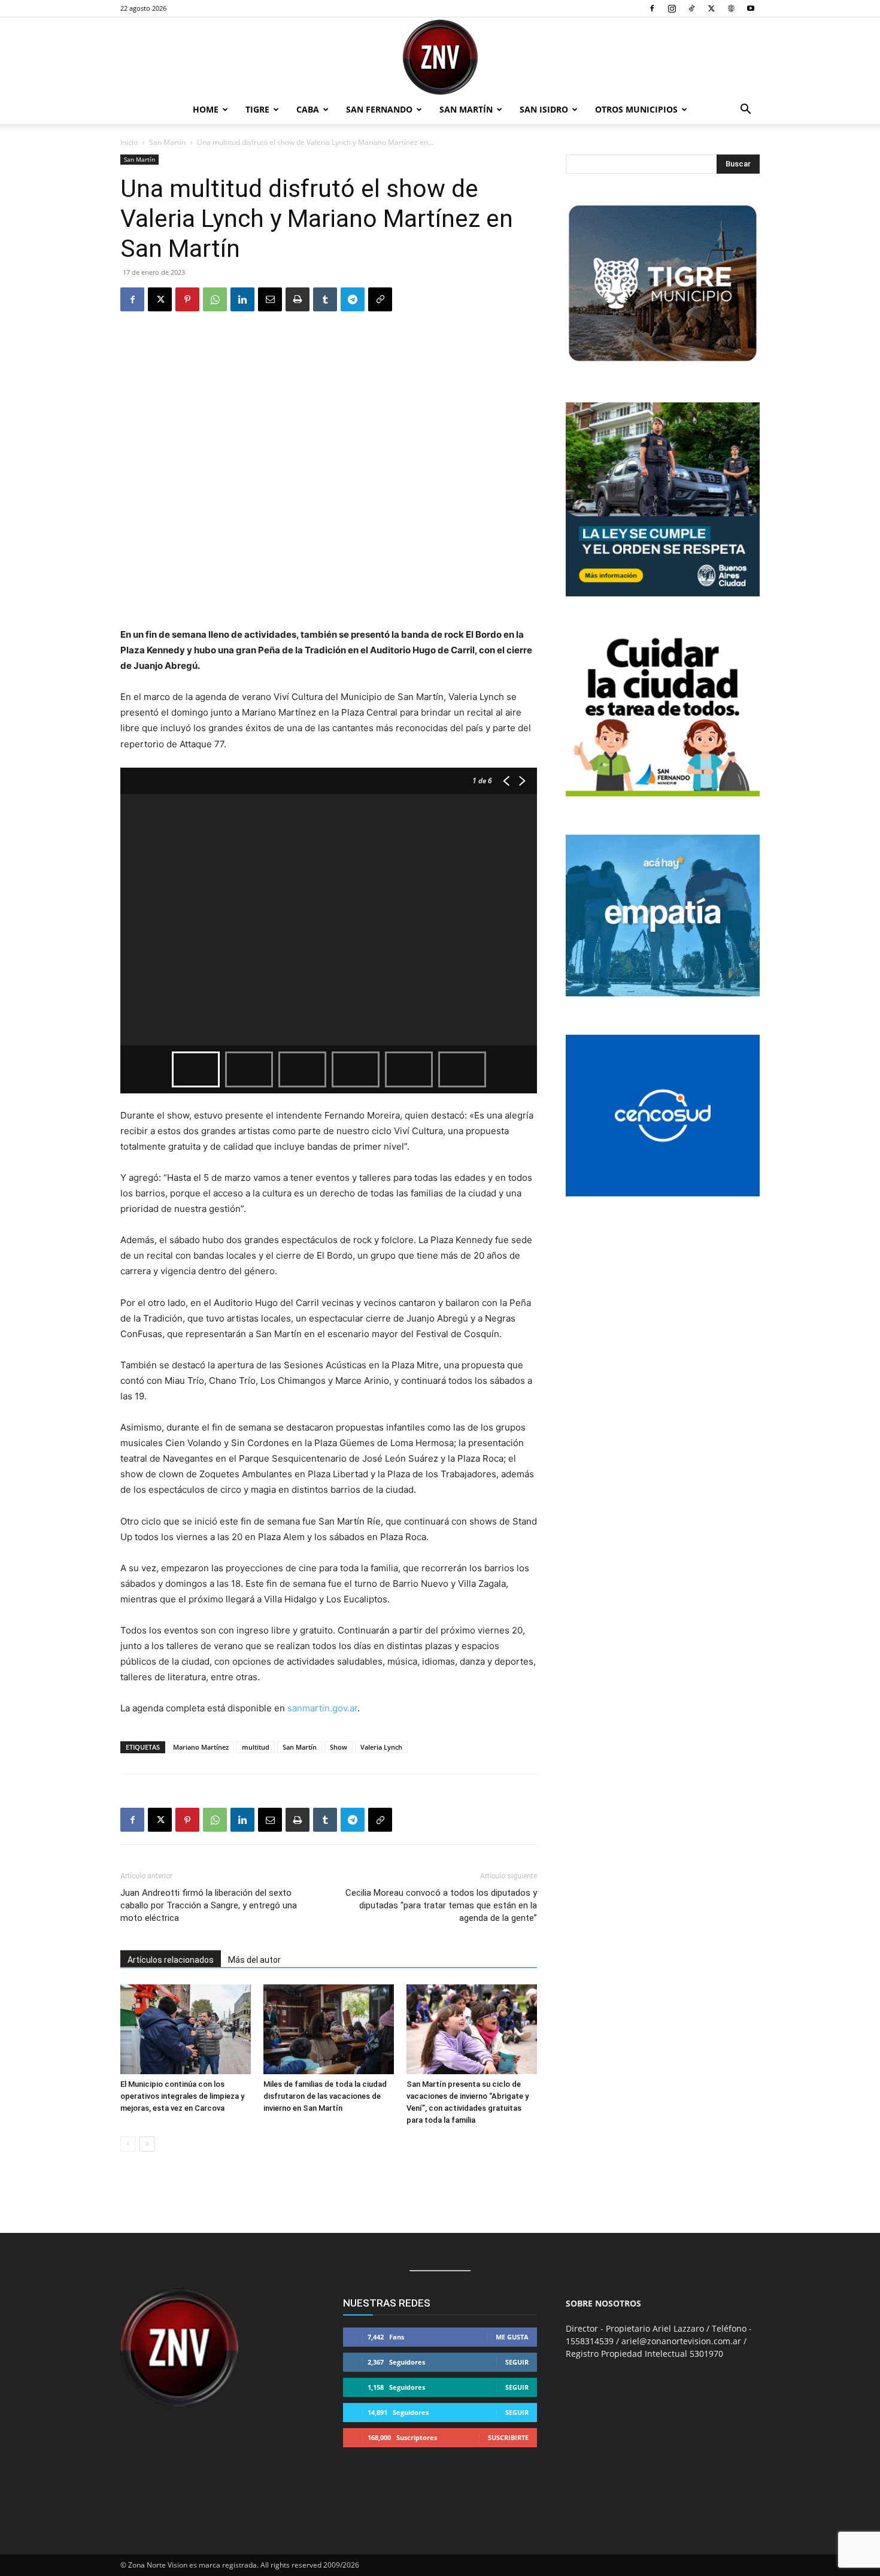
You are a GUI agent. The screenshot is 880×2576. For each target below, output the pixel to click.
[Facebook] (652, 8)
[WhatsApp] (215, 299)
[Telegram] (353, 299)
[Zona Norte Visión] (440, 57)
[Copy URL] (380, 299)
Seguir (517, 2362)
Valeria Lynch (381, 1747)
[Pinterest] (187, 299)
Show (339, 1747)
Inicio (129, 142)
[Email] (270, 299)
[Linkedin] (242, 299)
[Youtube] (751, 8)
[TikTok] (691, 8)
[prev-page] (128, 2144)
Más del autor (254, 1960)
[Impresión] (298, 299)
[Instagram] (672, 8)
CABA (308, 109)
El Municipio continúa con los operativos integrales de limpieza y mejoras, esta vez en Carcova (182, 2096)
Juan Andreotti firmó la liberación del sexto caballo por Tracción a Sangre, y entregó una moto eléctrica (209, 1905)
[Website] (731, 8)
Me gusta (512, 2337)
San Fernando (379, 109)
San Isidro (544, 109)
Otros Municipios (636, 109)
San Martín (466, 109)
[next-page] (147, 2144)
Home (206, 109)
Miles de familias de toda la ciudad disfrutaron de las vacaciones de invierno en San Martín (325, 2096)
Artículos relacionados (171, 1960)
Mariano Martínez (201, 1747)
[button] (745, 110)
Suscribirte (508, 2437)
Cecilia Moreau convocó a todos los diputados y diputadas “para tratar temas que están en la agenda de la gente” (441, 1905)
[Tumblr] (325, 299)
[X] (711, 8)
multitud (256, 1747)
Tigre (257, 109)
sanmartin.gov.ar (322, 1708)
